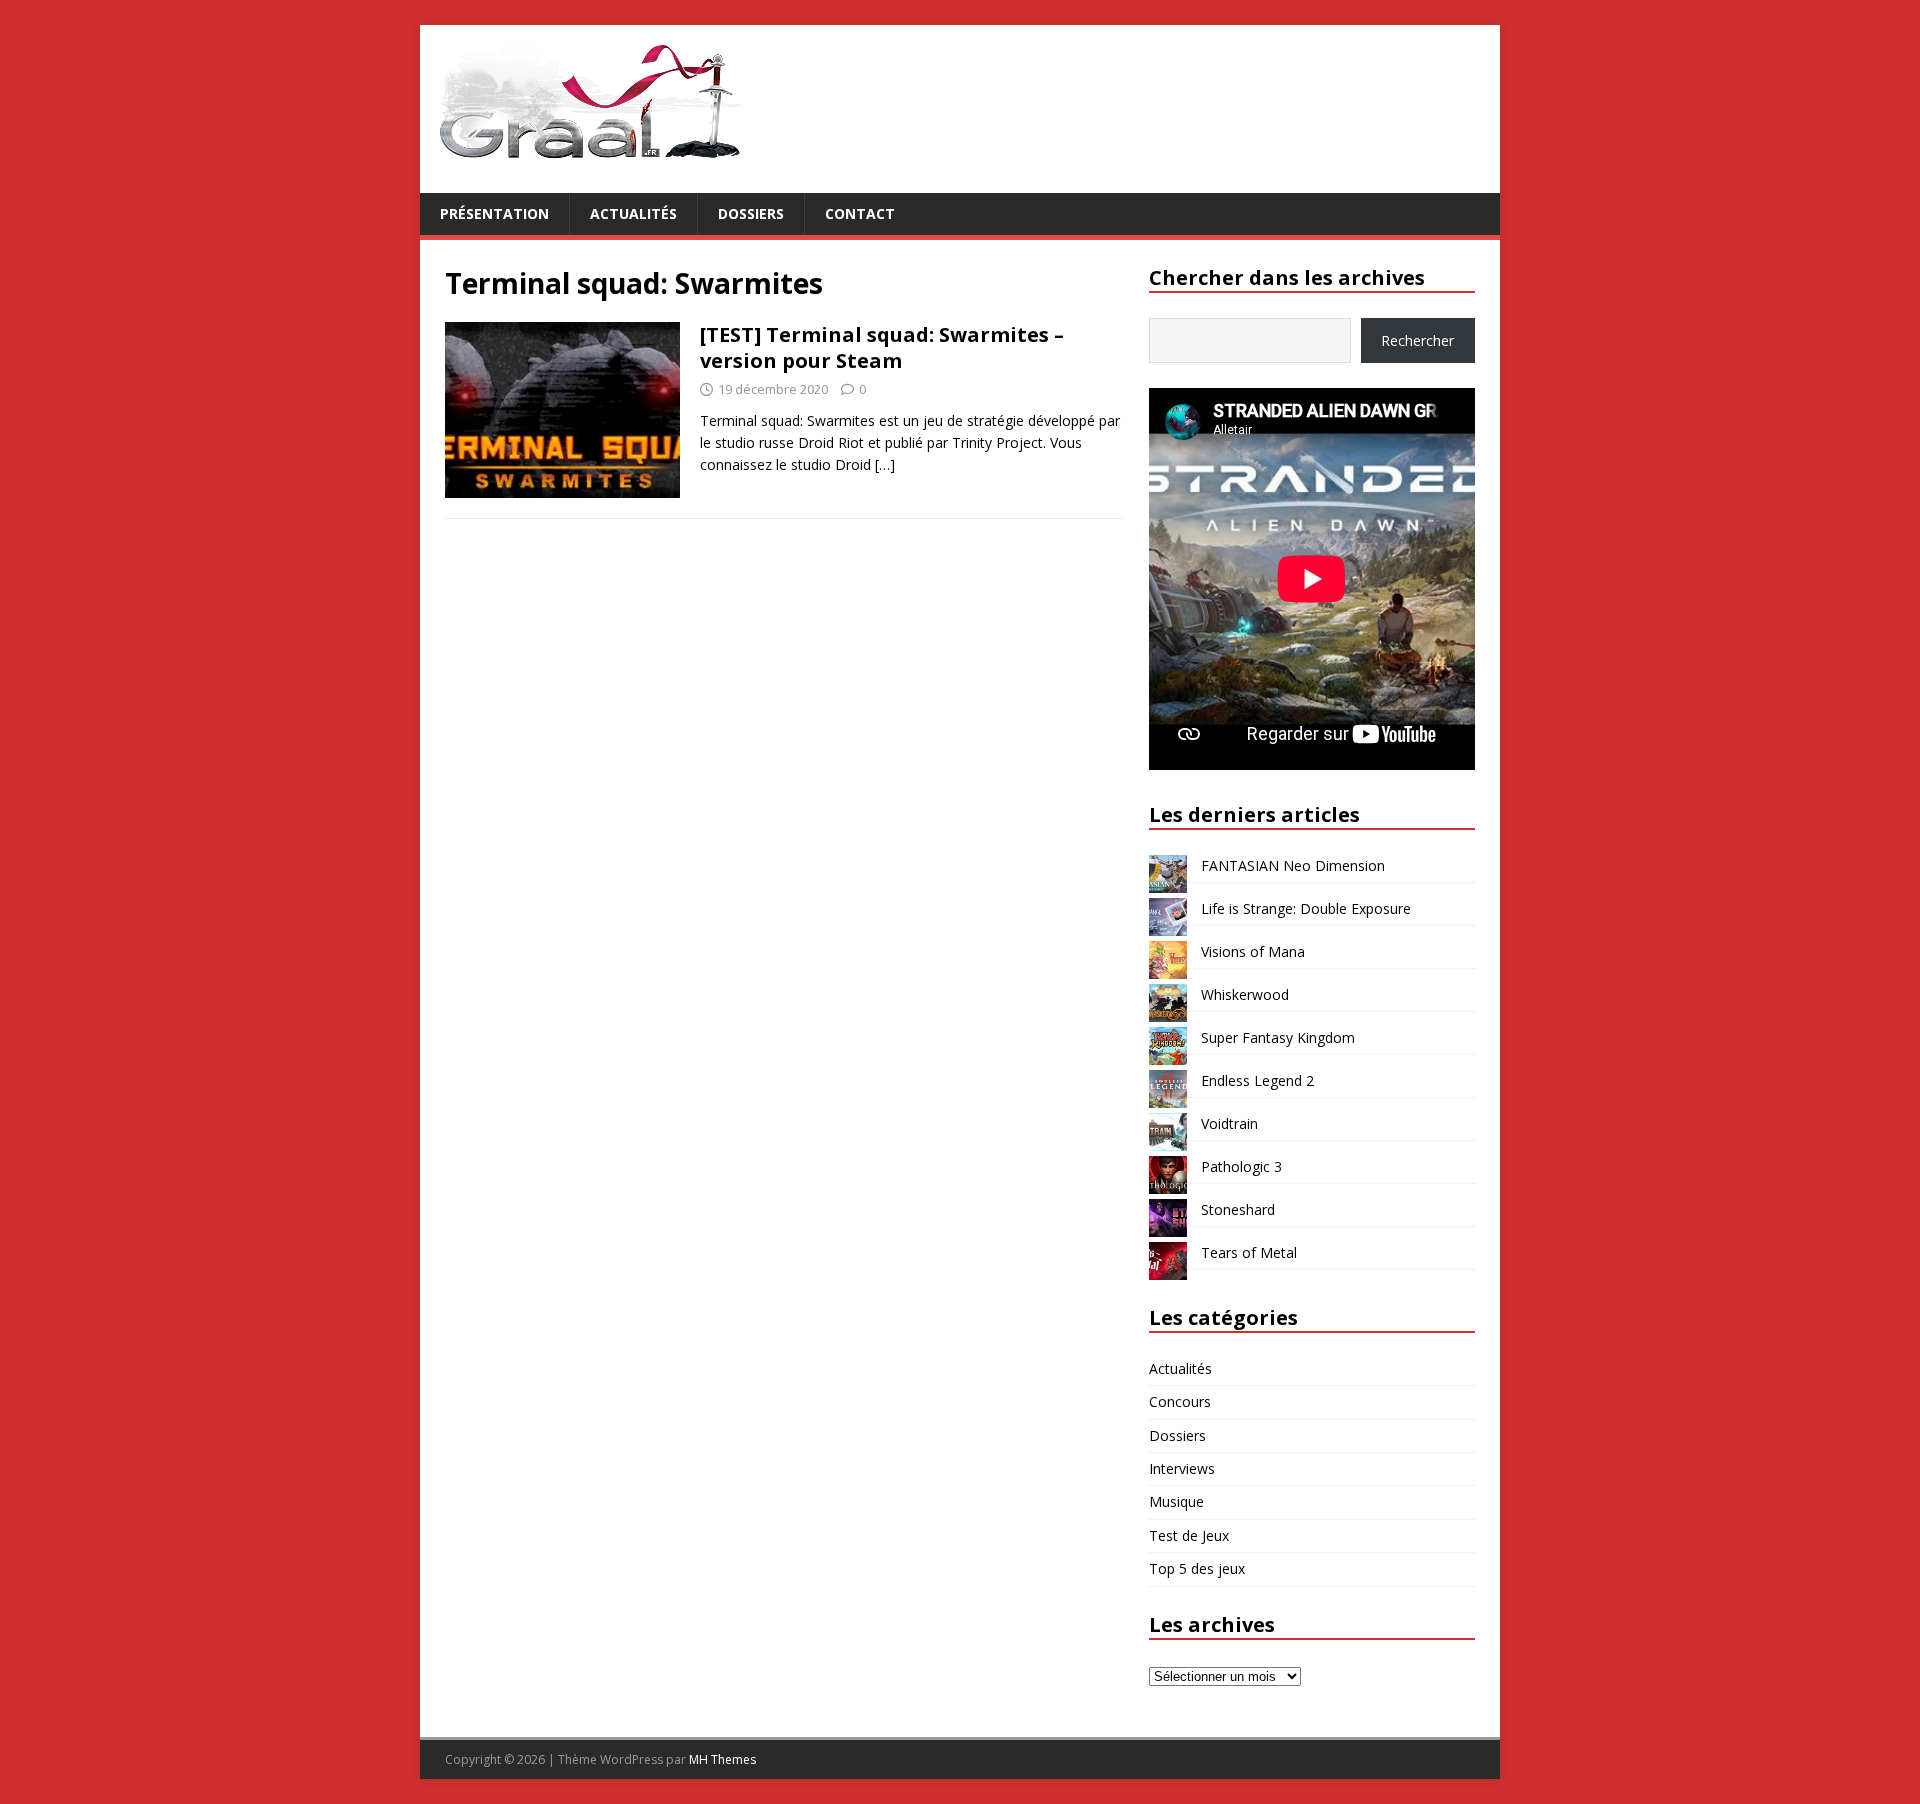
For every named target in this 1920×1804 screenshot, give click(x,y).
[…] (885, 464)
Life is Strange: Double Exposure (1306, 908)
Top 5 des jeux (1197, 1568)
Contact (860, 213)
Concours (1180, 1401)
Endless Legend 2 (1257, 1080)
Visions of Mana (1253, 951)
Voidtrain (1229, 1123)
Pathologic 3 (1241, 1166)
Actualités (633, 213)
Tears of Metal (1249, 1252)
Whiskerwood (1245, 994)
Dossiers (751, 213)
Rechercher (1417, 340)
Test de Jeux (1189, 1535)
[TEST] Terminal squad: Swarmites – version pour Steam (882, 347)
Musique (1176, 1501)
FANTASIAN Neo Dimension (1293, 865)
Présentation (494, 213)
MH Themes (722, 1759)
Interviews (1182, 1468)
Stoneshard (1238, 1209)
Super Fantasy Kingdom (1278, 1037)
